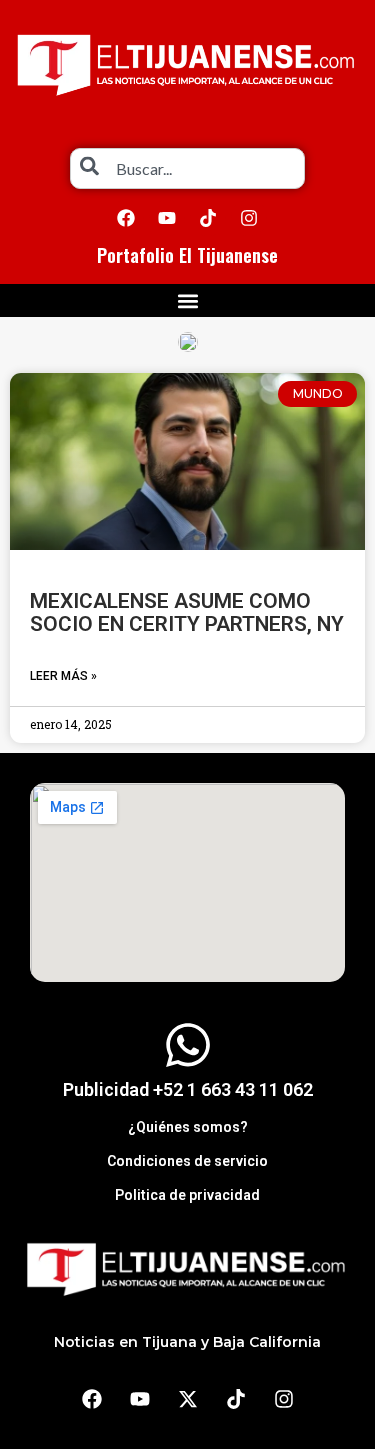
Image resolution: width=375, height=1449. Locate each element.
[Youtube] (167, 218)
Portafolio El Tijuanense (187, 255)
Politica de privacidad (187, 1195)
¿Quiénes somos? (188, 1127)
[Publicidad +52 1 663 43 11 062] (188, 1045)
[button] (187, 300)
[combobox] (187, 168)
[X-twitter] (188, 1399)
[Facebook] (126, 218)
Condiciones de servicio (187, 1161)
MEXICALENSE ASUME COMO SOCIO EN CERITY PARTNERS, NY (187, 612)
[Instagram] (249, 218)
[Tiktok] (208, 218)
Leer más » (63, 676)
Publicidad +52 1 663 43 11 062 (188, 1089)
